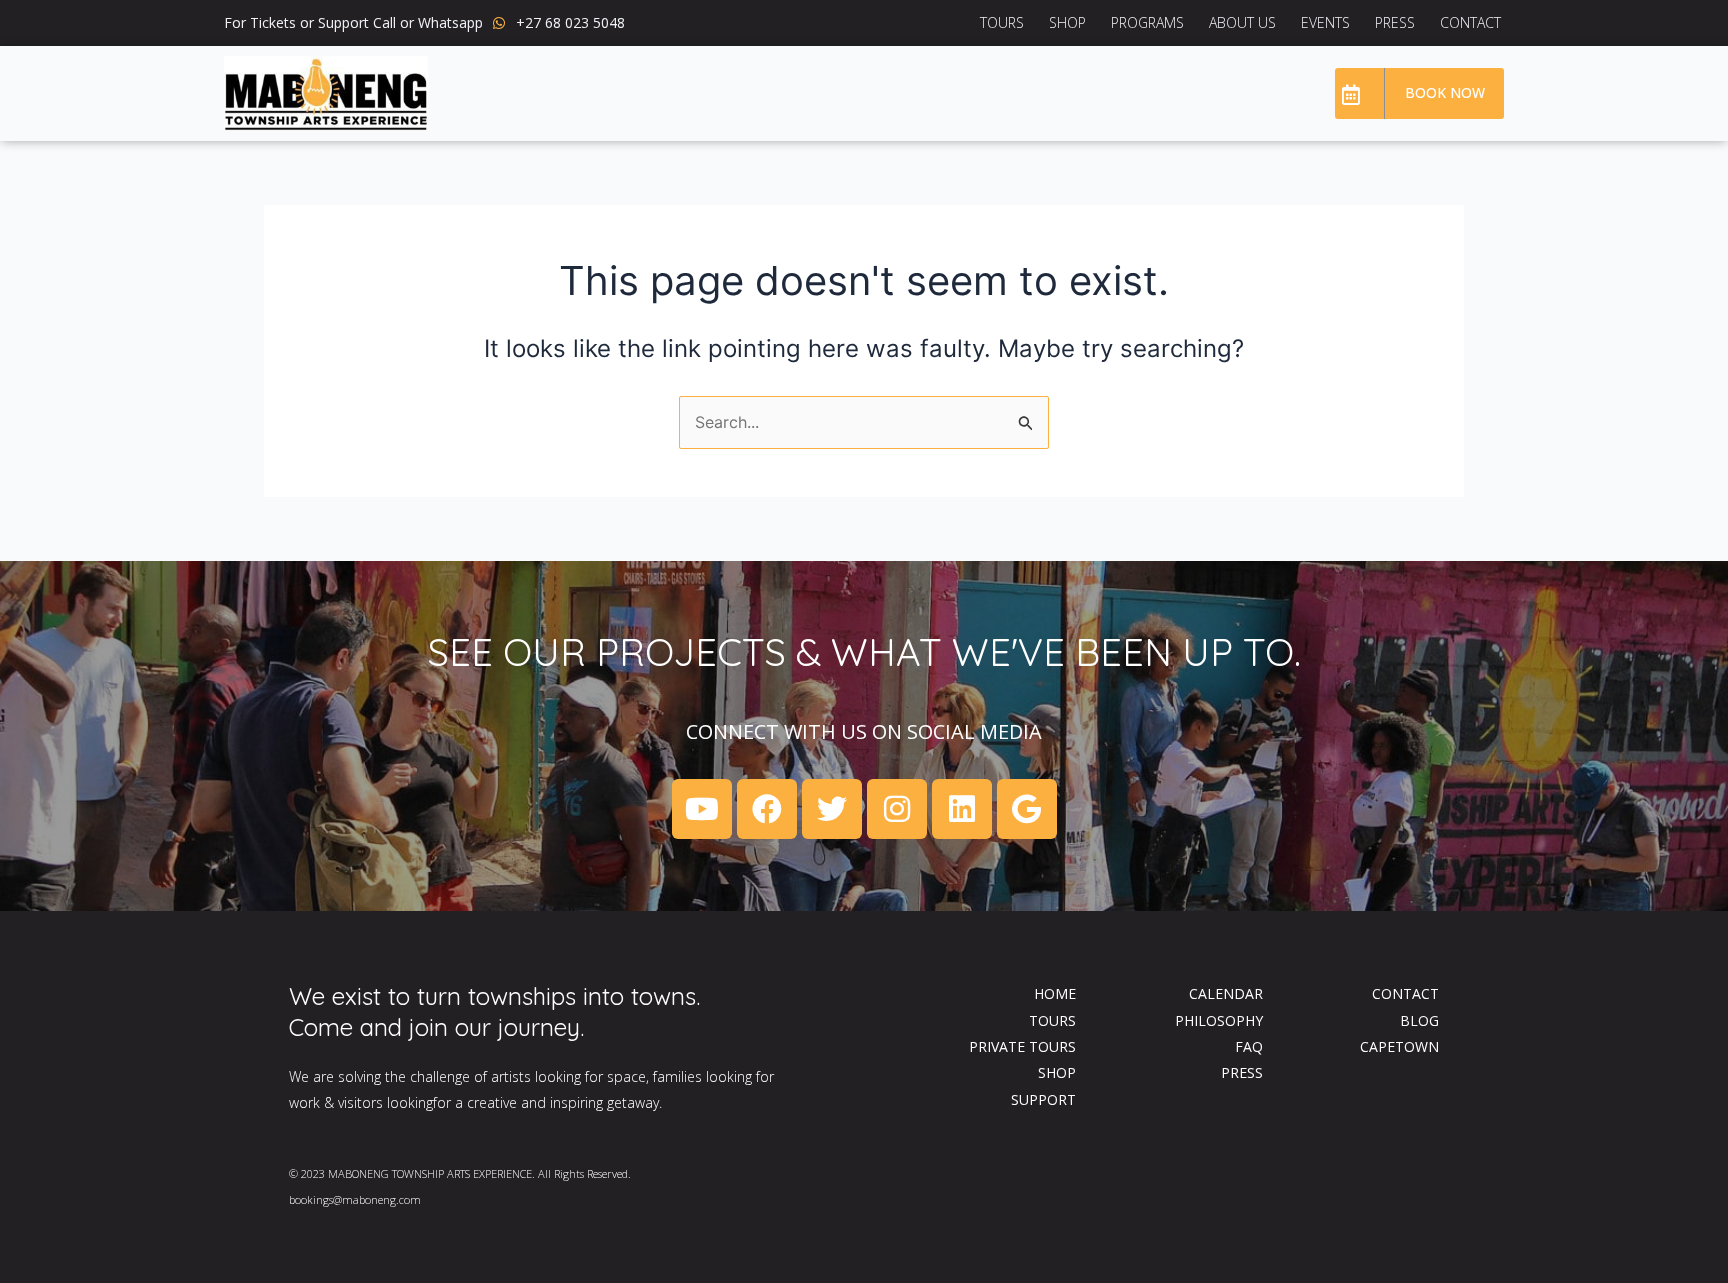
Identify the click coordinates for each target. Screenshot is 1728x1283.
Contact (1470, 22)
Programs (1147, 22)
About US (1242, 22)
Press (1395, 22)
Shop (1067, 22)
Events (1325, 22)
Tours (1002, 22)
